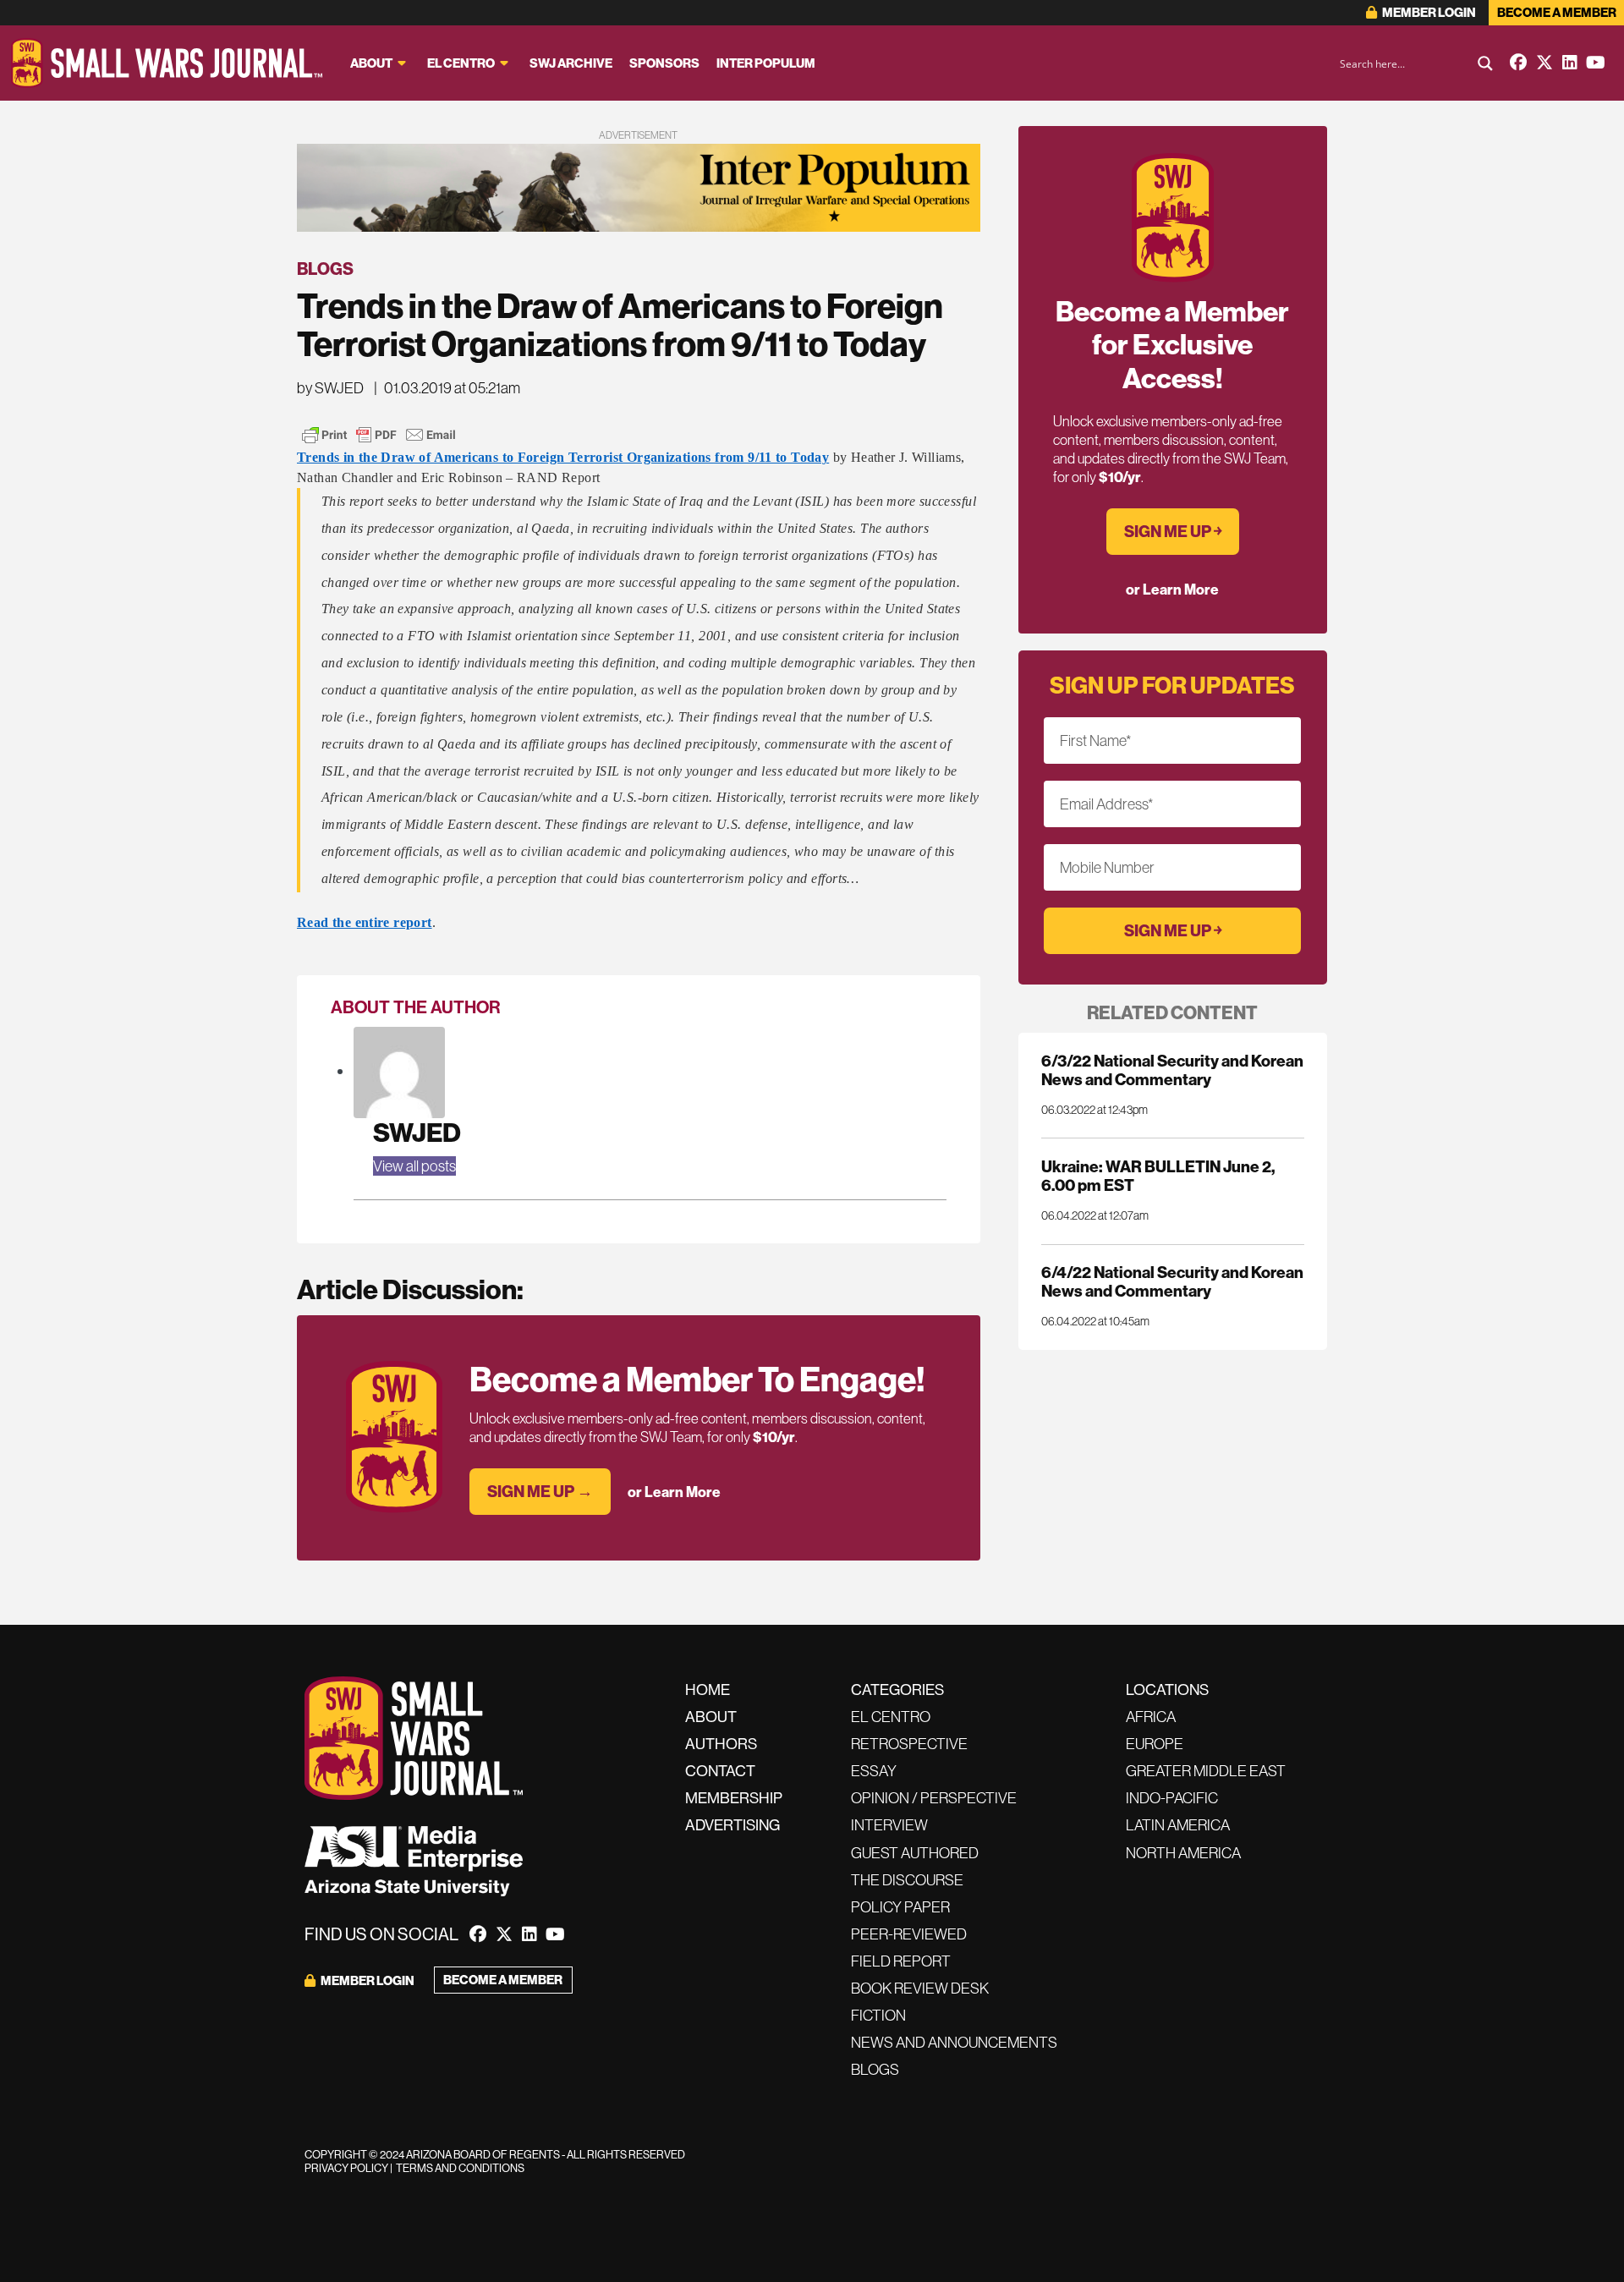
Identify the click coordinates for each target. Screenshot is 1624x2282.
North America (1183, 1853)
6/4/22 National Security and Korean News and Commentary (1172, 1281)
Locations (1167, 1690)
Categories (897, 1690)
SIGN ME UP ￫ (1173, 531)
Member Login (1428, 12)
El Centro (461, 63)
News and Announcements (954, 2042)
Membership (734, 1798)
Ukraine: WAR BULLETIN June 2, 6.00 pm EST (1158, 1176)
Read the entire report (365, 922)
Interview (889, 1825)
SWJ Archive (571, 63)
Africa (1151, 1717)
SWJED (417, 1132)
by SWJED (330, 388)
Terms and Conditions (460, 2168)
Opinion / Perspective (934, 1798)
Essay (874, 1771)
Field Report (901, 1961)
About (371, 63)
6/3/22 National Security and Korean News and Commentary (1172, 1070)
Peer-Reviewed (909, 1934)
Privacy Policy (346, 2168)
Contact (720, 1771)
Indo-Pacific (1172, 1798)
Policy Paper (900, 1907)
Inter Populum (766, 63)
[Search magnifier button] (1485, 63)
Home (708, 1690)
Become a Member (1557, 12)
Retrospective (909, 1744)
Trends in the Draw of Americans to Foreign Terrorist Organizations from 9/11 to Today (563, 457)
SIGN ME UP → (540, 1491)
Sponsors (664, 63)
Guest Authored (915, 1853)
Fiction (878, 2015)
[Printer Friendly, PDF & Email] (379, 435)
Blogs (325, 269)
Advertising (732, 1825)
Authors (721, 1744)
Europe (1155, 1744)
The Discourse (907, 1880)
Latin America (1178, 1825)
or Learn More (674, 1492)
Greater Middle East (1206, 1771)
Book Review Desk (920, 1988)
